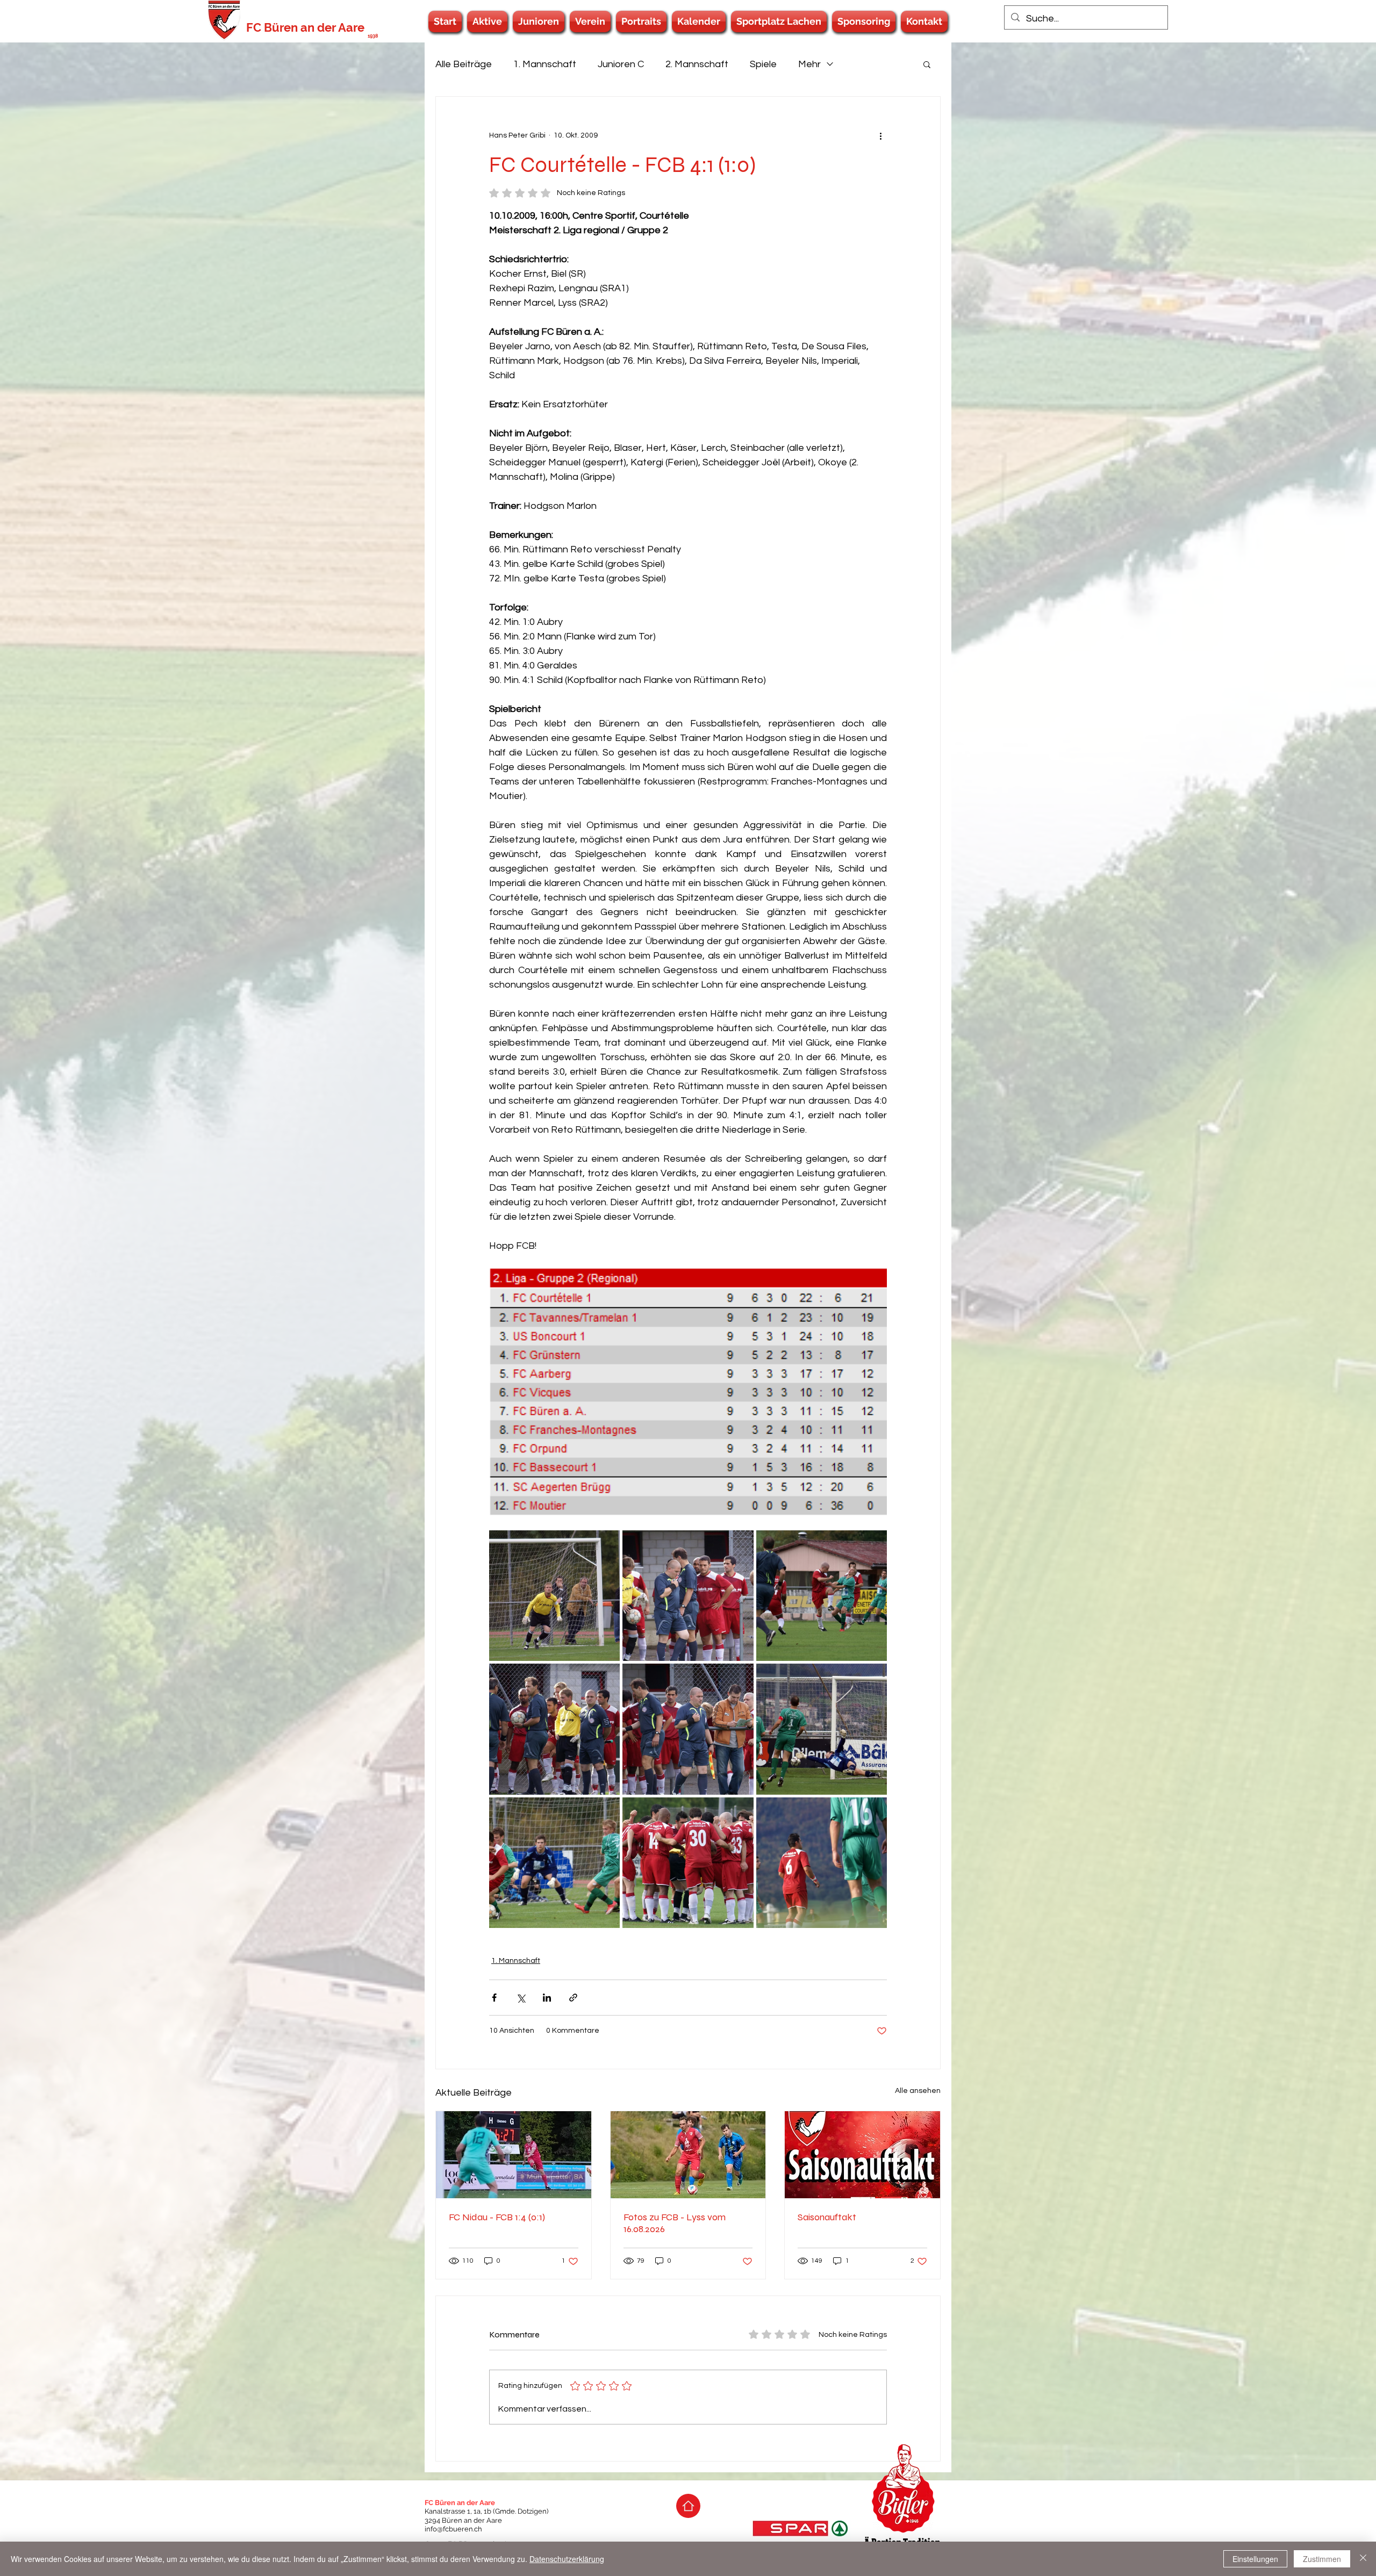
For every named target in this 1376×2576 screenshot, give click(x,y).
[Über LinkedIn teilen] (547, 1998)
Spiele (763, 64)
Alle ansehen (918, 2091)
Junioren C (621, 64)
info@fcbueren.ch (453, 2529)
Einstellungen (1255, 2559)
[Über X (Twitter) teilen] (521, 1998)
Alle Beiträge (464, 64)
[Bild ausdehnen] (554, 1596)
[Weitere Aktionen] (880, 135)
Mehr (809, 64)
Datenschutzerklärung (567, 2559)
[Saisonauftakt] (862, 2155)
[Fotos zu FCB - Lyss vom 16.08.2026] (688, 2155)
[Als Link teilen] (573, 1998)
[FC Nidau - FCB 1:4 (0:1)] (514, 2155)
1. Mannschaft (545, 64)
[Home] (688, 2506)
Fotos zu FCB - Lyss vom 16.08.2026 (675, 2223)
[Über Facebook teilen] (494, 1998)
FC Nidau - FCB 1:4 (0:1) (497, 2217)
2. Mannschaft (697, 64)
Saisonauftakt (827, 2217)
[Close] (1363, 2559)
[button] (487, 21)
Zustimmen (1322, 2559)
